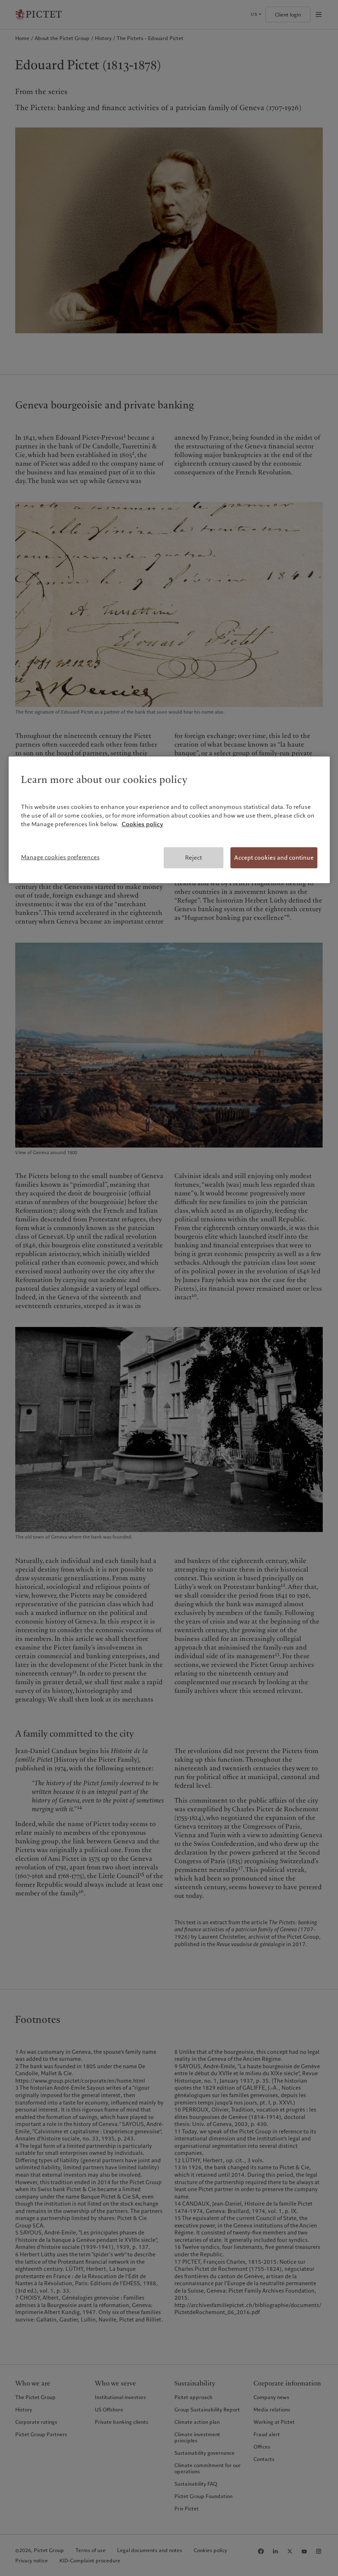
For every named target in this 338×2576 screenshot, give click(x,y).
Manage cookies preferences (60, 857)
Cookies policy (142, 824)
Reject (194, 858)
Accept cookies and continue (274, 858)
